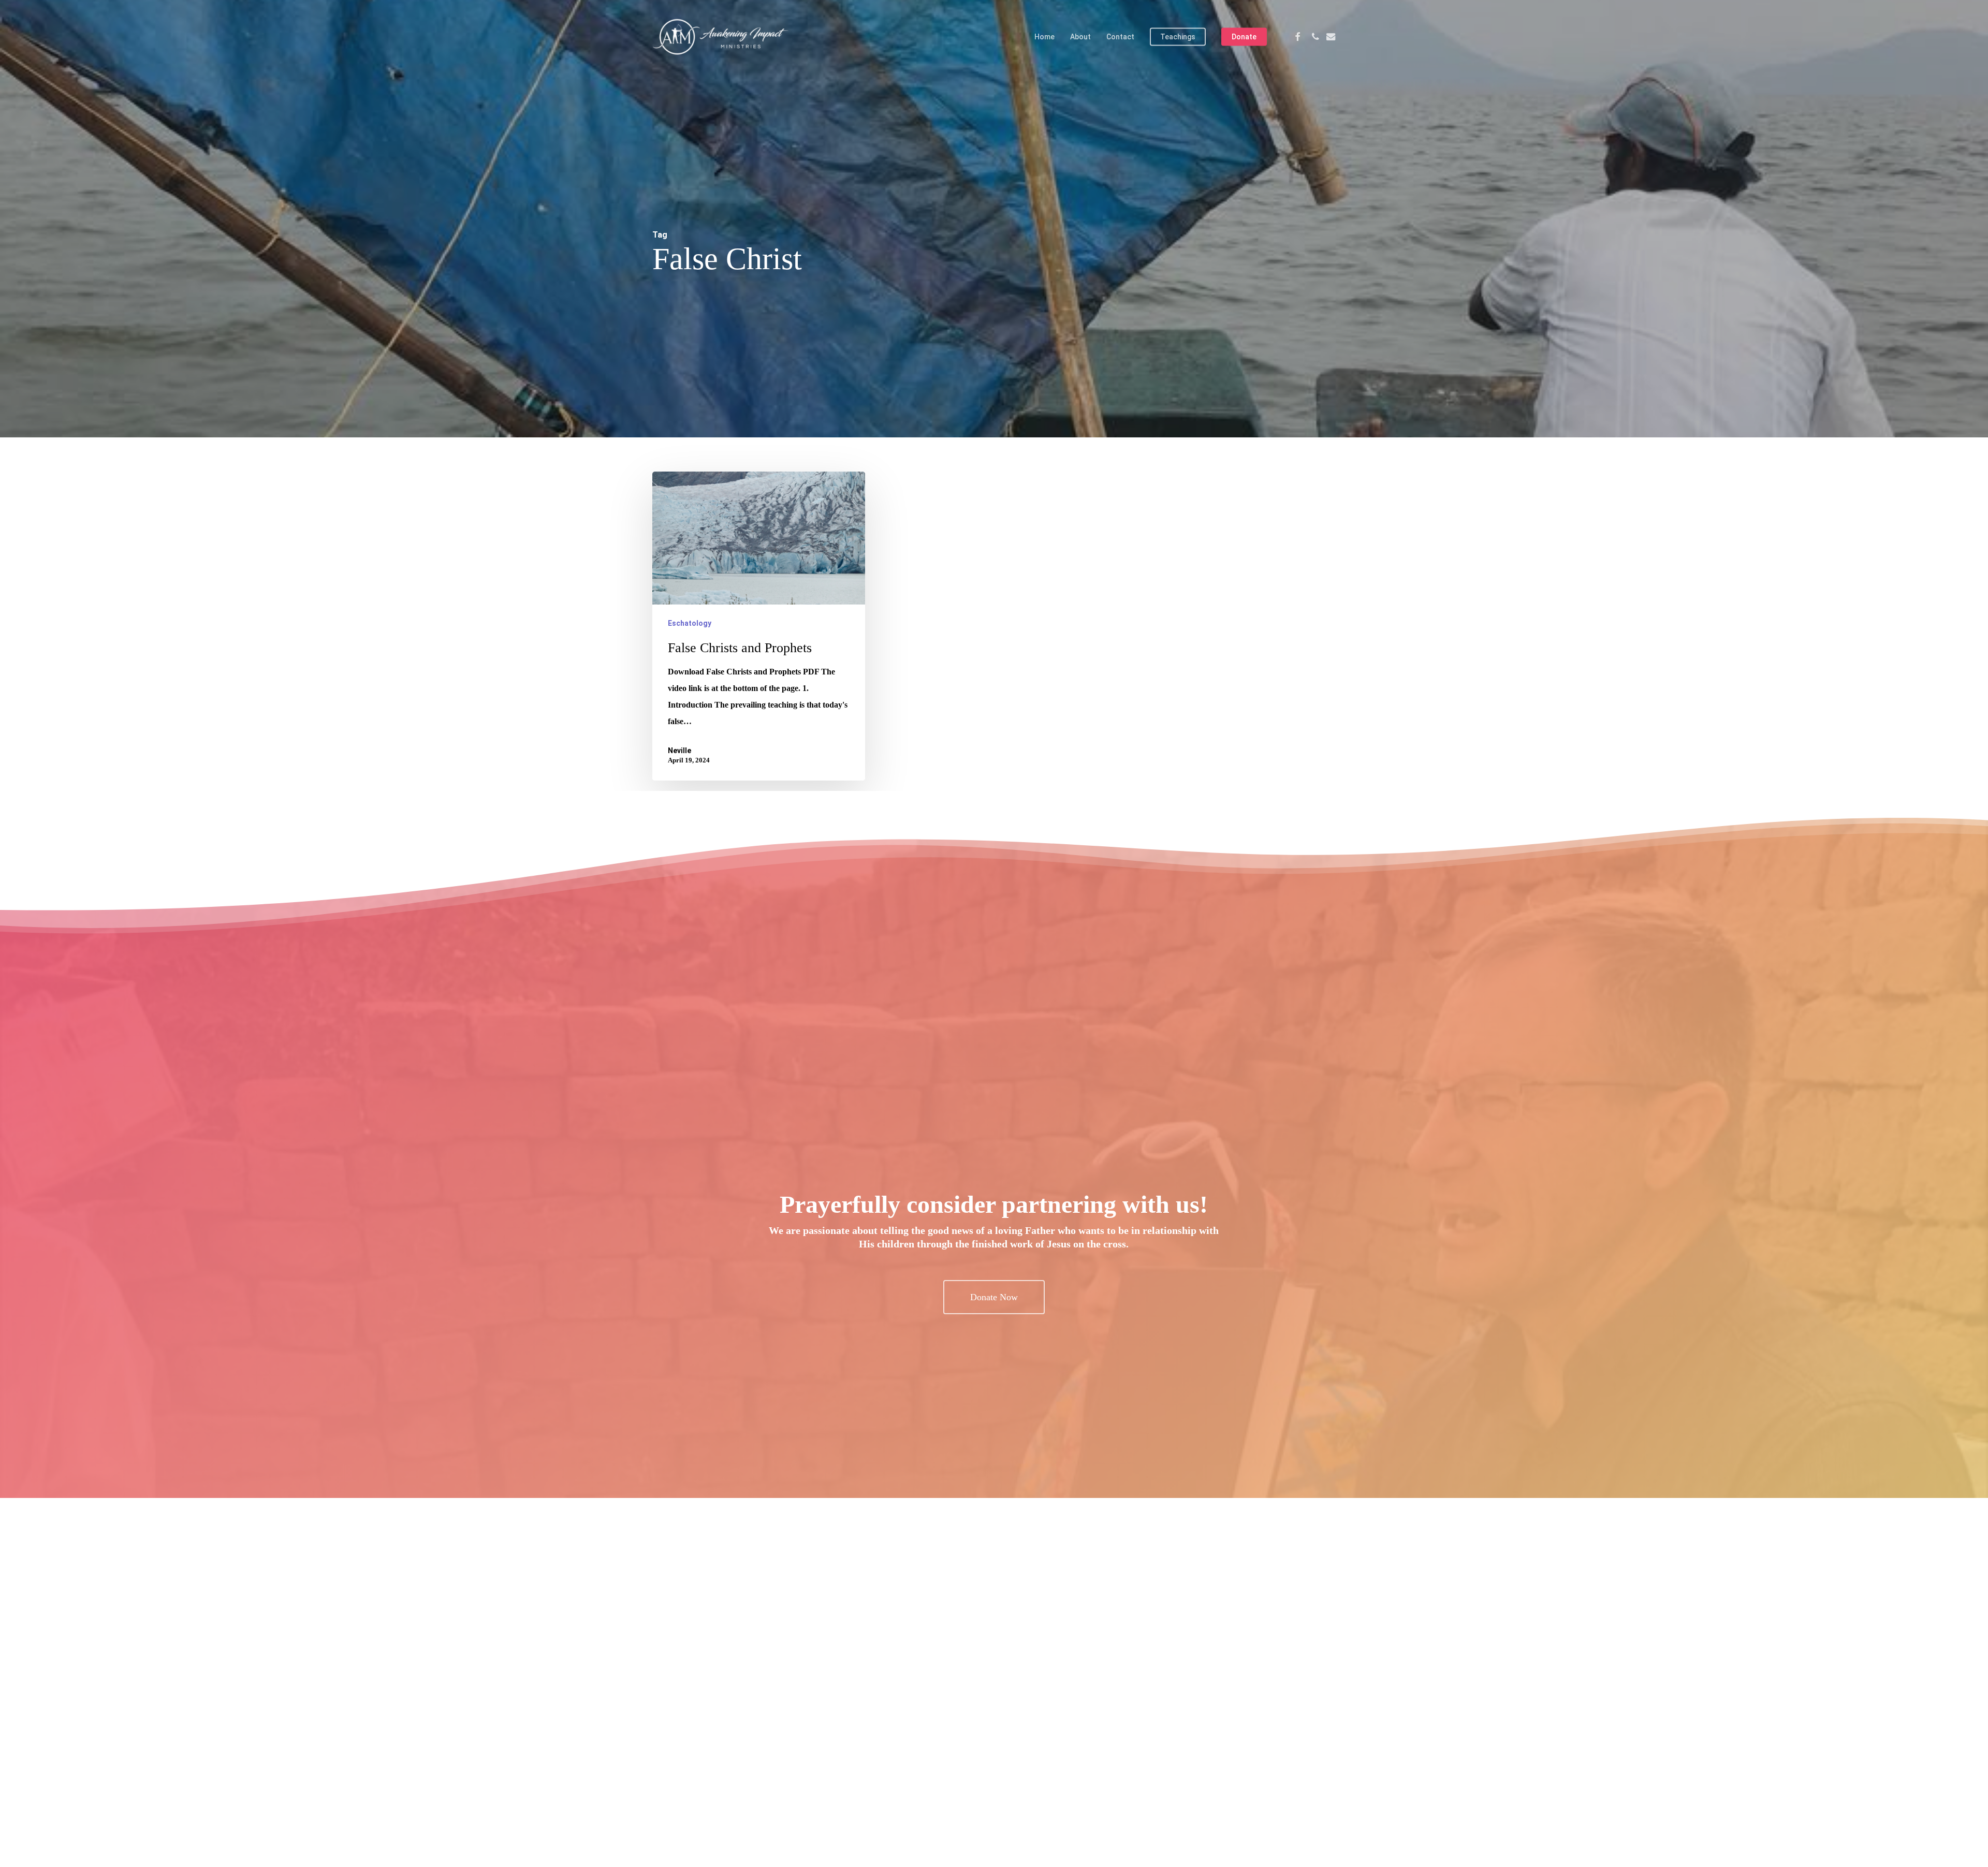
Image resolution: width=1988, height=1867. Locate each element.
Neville (679, 751)
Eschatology (690, 623)
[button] (994, 1297)
